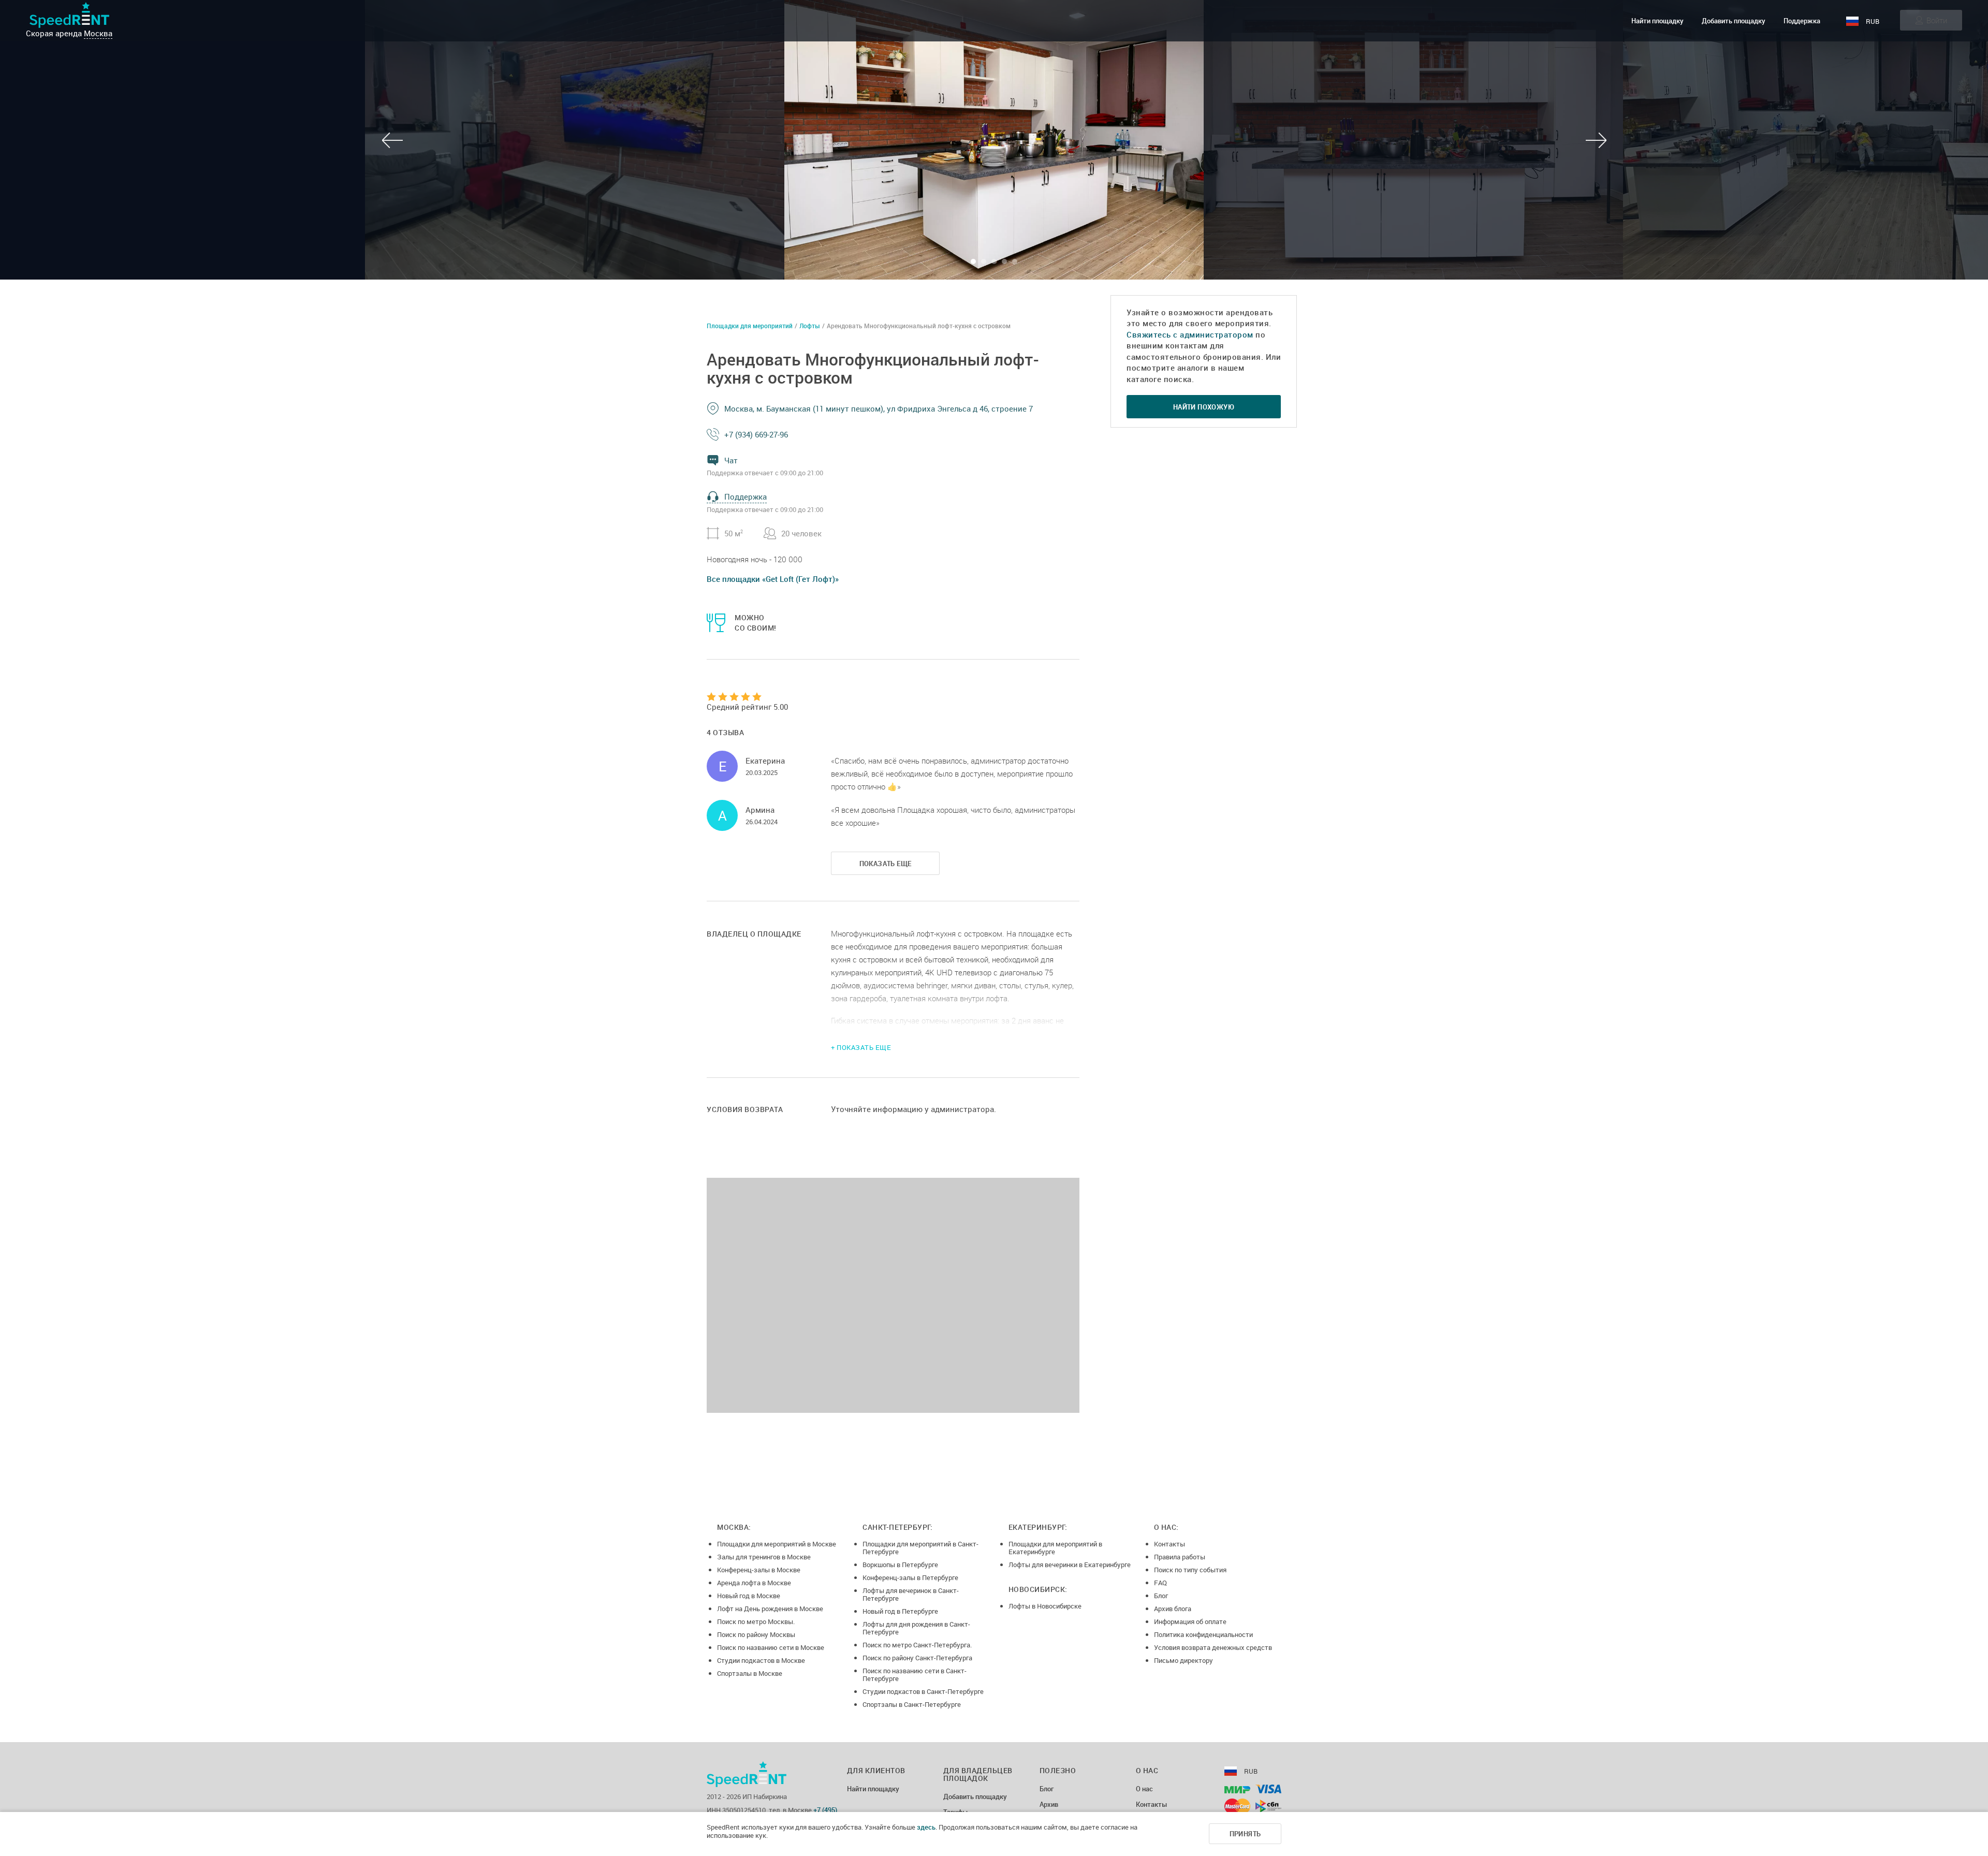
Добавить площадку (1734, 21)
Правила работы (1180, 1557)
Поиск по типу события (1190, 1570)
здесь (926, 1827)
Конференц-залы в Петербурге (910, 1577)
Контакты (1170, 1544)
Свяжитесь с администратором (1190, 334)
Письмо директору (1183, 1660)
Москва (98, 33)
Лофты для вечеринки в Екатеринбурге (1070, 1565)
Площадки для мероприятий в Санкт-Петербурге (920, 1548)
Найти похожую (1204, 407)
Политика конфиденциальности (1203, 1634)
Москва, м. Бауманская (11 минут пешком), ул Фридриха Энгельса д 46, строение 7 (879, 408)
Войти (1937, 20)
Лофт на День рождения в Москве (770, 1609)
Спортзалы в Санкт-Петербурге (912, 1704)
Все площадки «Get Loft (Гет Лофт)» (773, 579)
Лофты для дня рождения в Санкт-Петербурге (916, 1628)
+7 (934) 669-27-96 (756, 434)
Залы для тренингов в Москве (764, 1557)
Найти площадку (1657, 21)
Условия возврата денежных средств (1213, 1647)
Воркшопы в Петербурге (900, 1565)
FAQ (1160, 1583)
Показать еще (886, 864)
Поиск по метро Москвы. (756, 1621)
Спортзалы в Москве (750, 1673)
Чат (731, 460)
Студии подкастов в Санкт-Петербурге (923, 1691)
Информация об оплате (1190, 1621)
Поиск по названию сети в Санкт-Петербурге (915, 1675)
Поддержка (1802, 21)
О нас (1144, 1789)
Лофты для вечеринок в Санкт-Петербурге (911, 1594)
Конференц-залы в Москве (759, 1570)
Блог (1161, 1596)
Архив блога (1173, 1609)
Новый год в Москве (749, 1596)
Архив (1049, 1805)
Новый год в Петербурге (900, 1611)
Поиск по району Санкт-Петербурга (917, 1658)
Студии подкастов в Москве (761, 1660)
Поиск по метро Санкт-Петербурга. (917, 1645)
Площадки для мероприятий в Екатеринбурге (1055, 1548)
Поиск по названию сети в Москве (771, 1647)
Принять (1245, 1834)
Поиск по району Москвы (756, 1634)
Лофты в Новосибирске (1045, 1606)
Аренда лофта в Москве (754, 1583)
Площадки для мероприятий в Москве (777, 1544)
